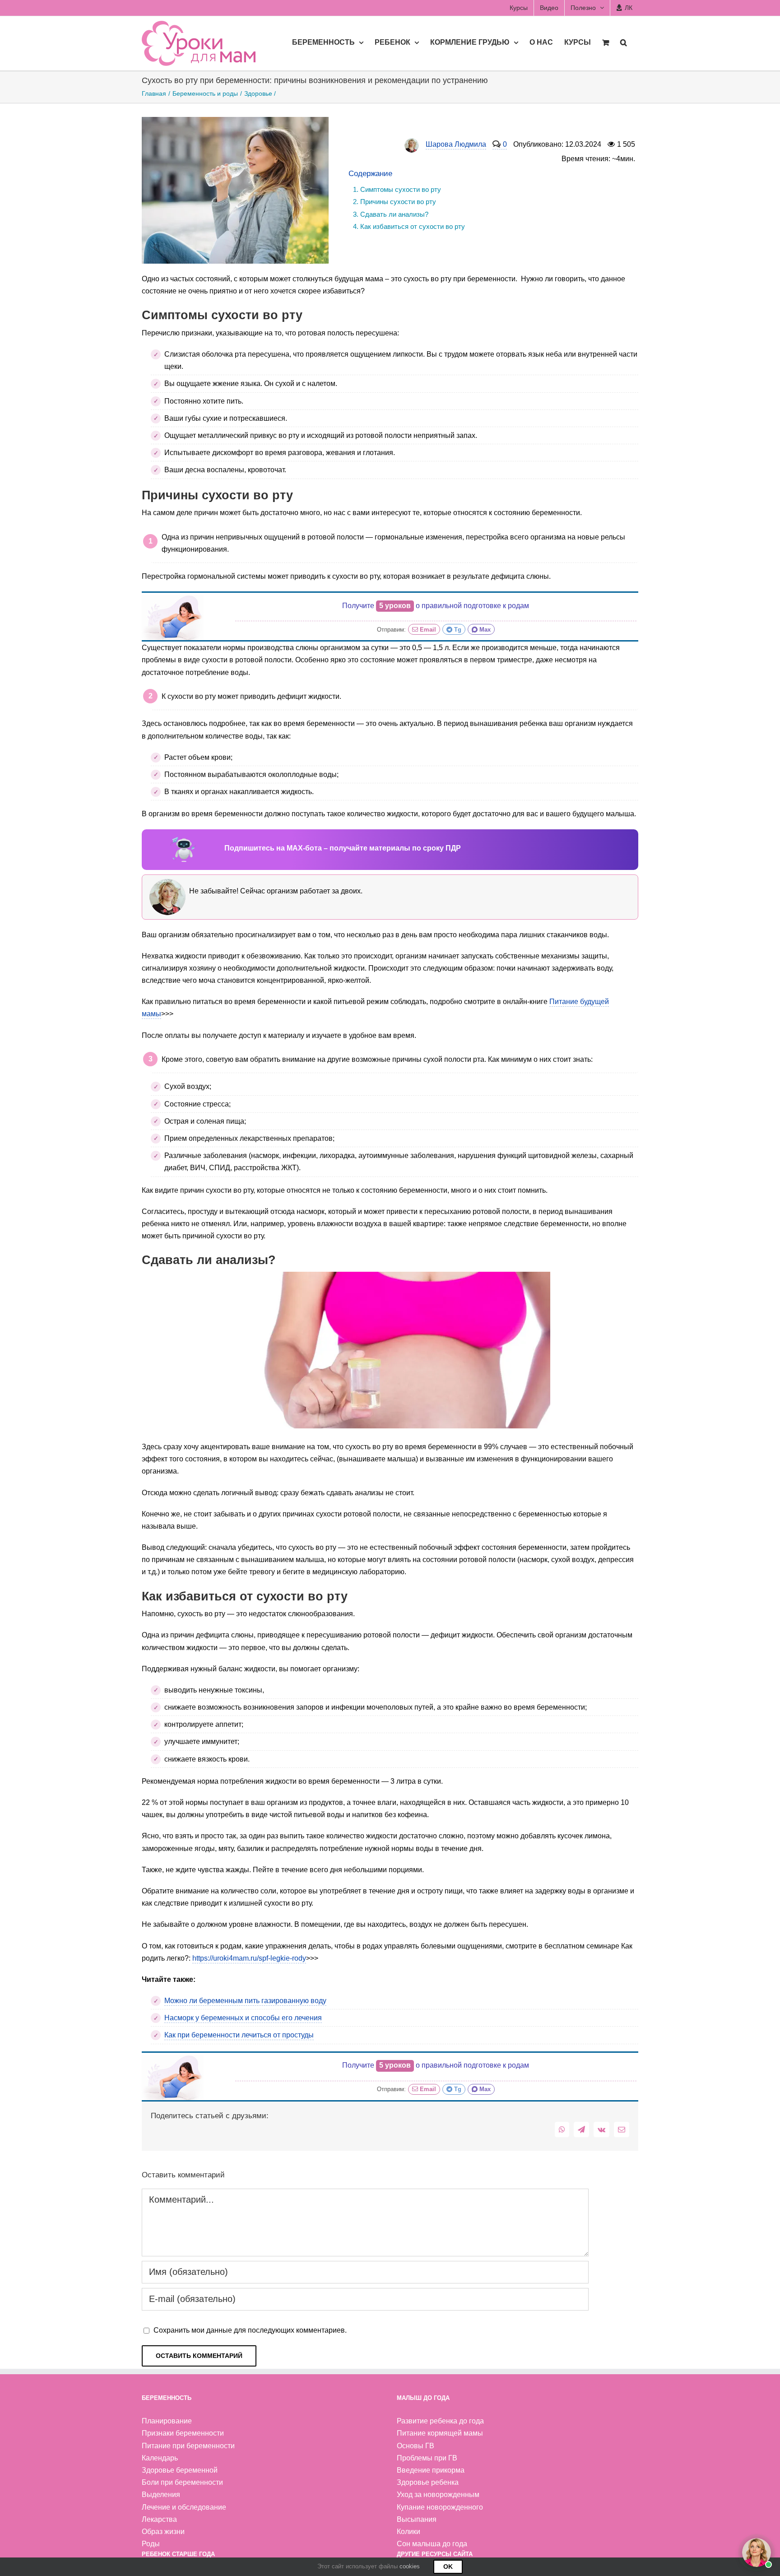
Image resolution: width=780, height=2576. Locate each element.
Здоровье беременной (180, 2470)
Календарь (160, 2458)
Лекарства (159, 2519)
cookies (410, 2566)
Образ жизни (163, 2532)
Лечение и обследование (184, 2507)
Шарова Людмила (456, 144)
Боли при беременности (182, 2482)
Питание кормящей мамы (440, 2433)
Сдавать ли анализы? (394, 214)
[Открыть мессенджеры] (757, 2553)
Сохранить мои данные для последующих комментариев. (250, 2330)
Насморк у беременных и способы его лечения (243, 2018)
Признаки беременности (183, 2433)
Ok (448, 2567)
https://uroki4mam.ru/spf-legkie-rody (249, 1958)
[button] (624, 42)
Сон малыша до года (432, 2544)
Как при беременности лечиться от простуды (239, 2035)
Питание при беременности (188, 2446)
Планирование (167, 2421)
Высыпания (417, 2519)
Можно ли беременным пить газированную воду (245, 2001)
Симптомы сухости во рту (401, 189)
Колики (409, 2532)
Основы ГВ (416, 2446)
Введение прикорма (431, 2470)
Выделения (161, 2495)
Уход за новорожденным (438, 2495)
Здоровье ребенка (428, 2482)
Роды (151, 2544)
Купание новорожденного (440, 2507)
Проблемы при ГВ (427, 2458)
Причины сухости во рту (398, 202)
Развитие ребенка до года (440, 2421)
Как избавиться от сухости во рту (413, 226)
